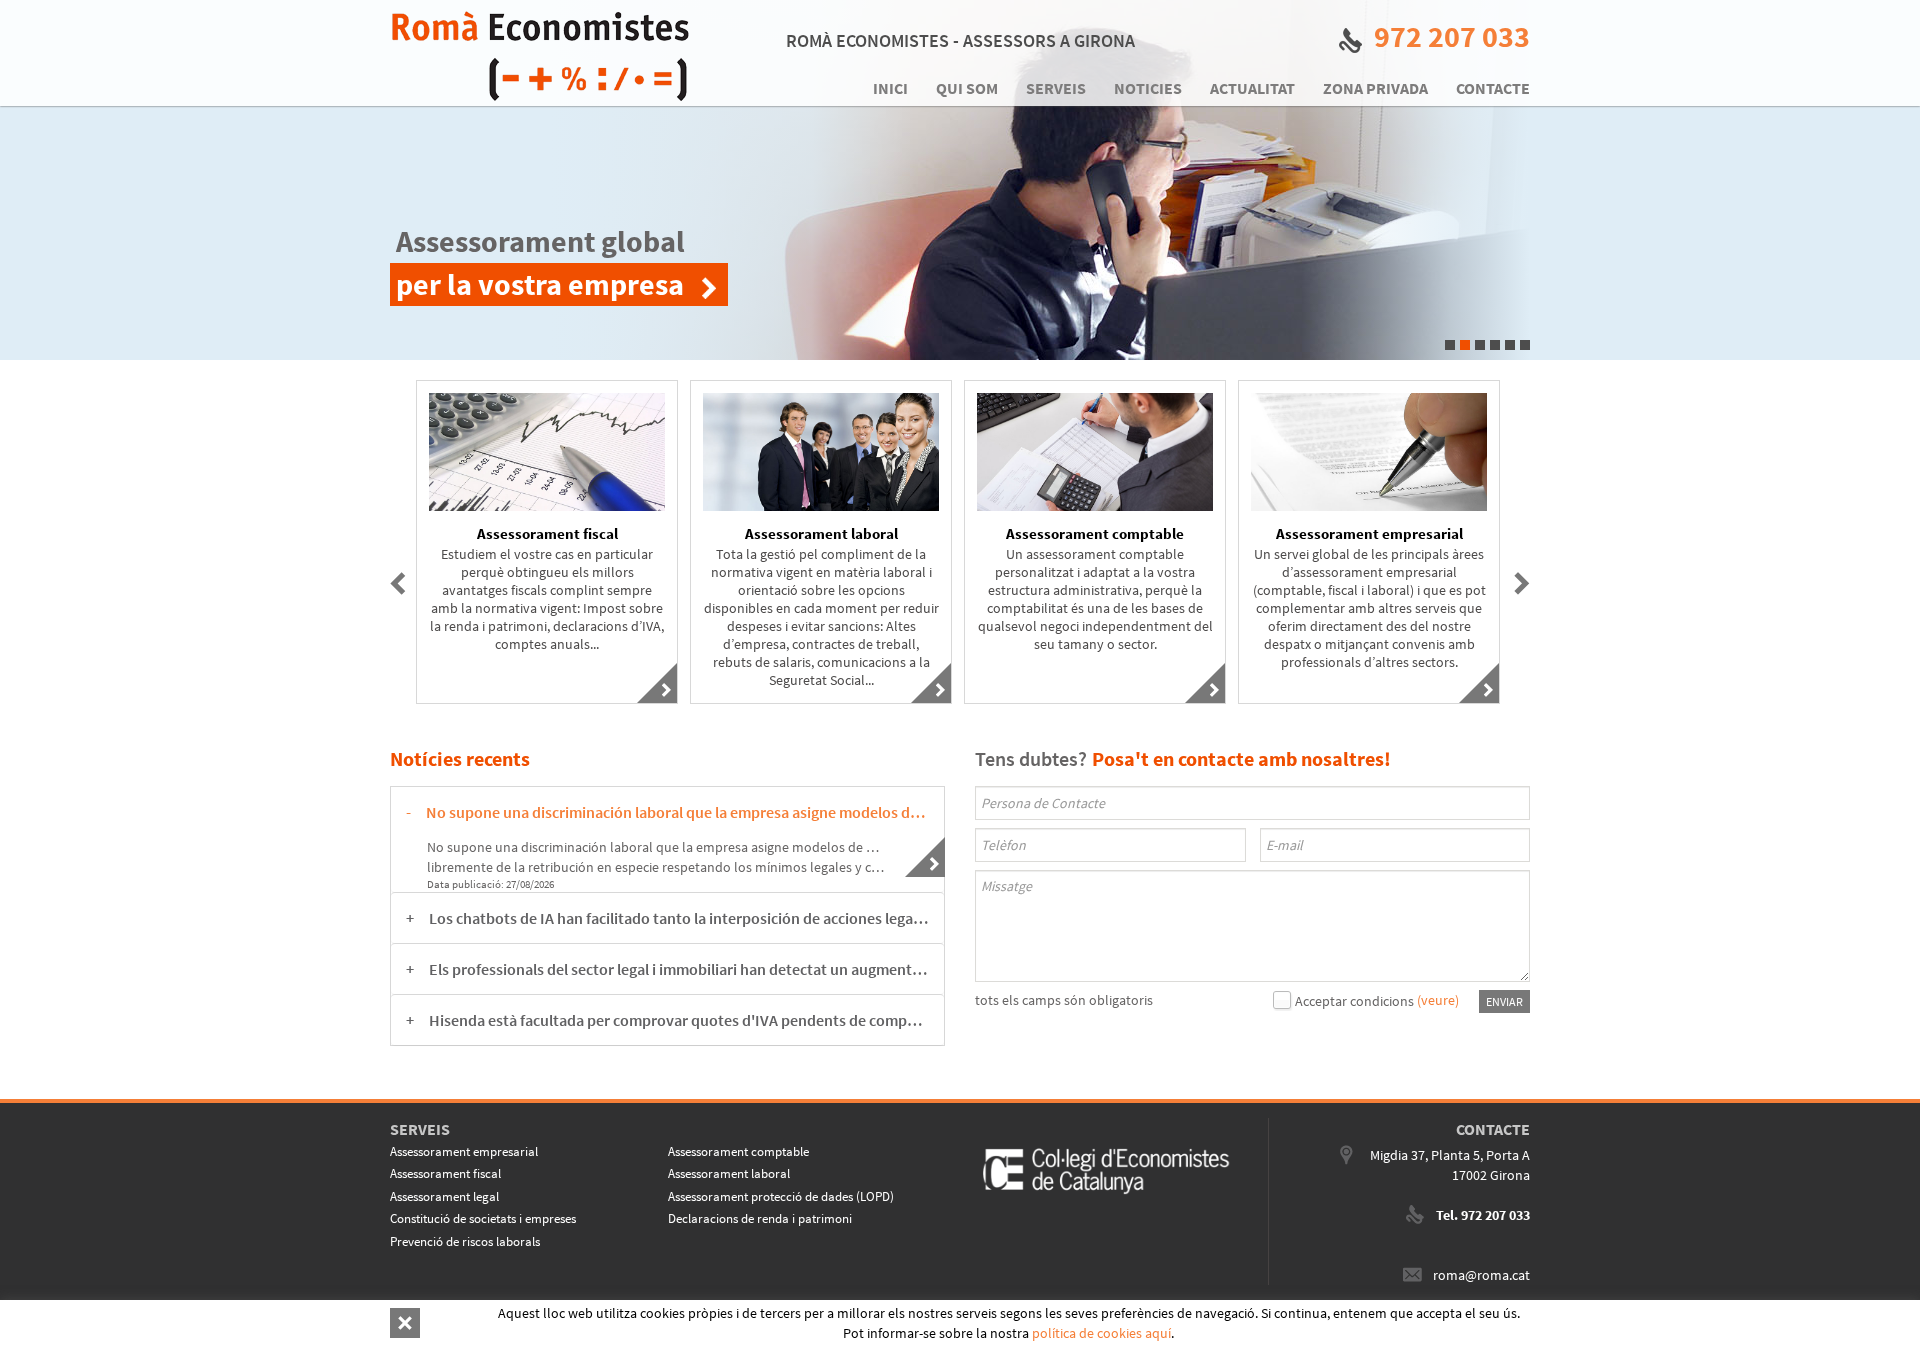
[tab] (667, 812)
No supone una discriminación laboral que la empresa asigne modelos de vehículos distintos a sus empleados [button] (677, 812)
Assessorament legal (444, 1196)
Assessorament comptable (738, 1151)
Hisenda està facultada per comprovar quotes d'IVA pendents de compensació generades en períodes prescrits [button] (679, 1020)
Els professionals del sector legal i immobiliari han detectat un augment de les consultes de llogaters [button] (679, 969)
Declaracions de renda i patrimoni (760, 1218)
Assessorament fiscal (445, 1173)
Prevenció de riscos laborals (465, 1241)
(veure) (1438, 1000)
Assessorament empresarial (464, 1151)
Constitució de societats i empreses (483, 1218)
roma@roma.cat (1481, 1275)
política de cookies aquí (1101, 1333)
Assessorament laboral (729, 1173)
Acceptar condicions (1354, 1001)
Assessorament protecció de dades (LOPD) (781, 1196)
